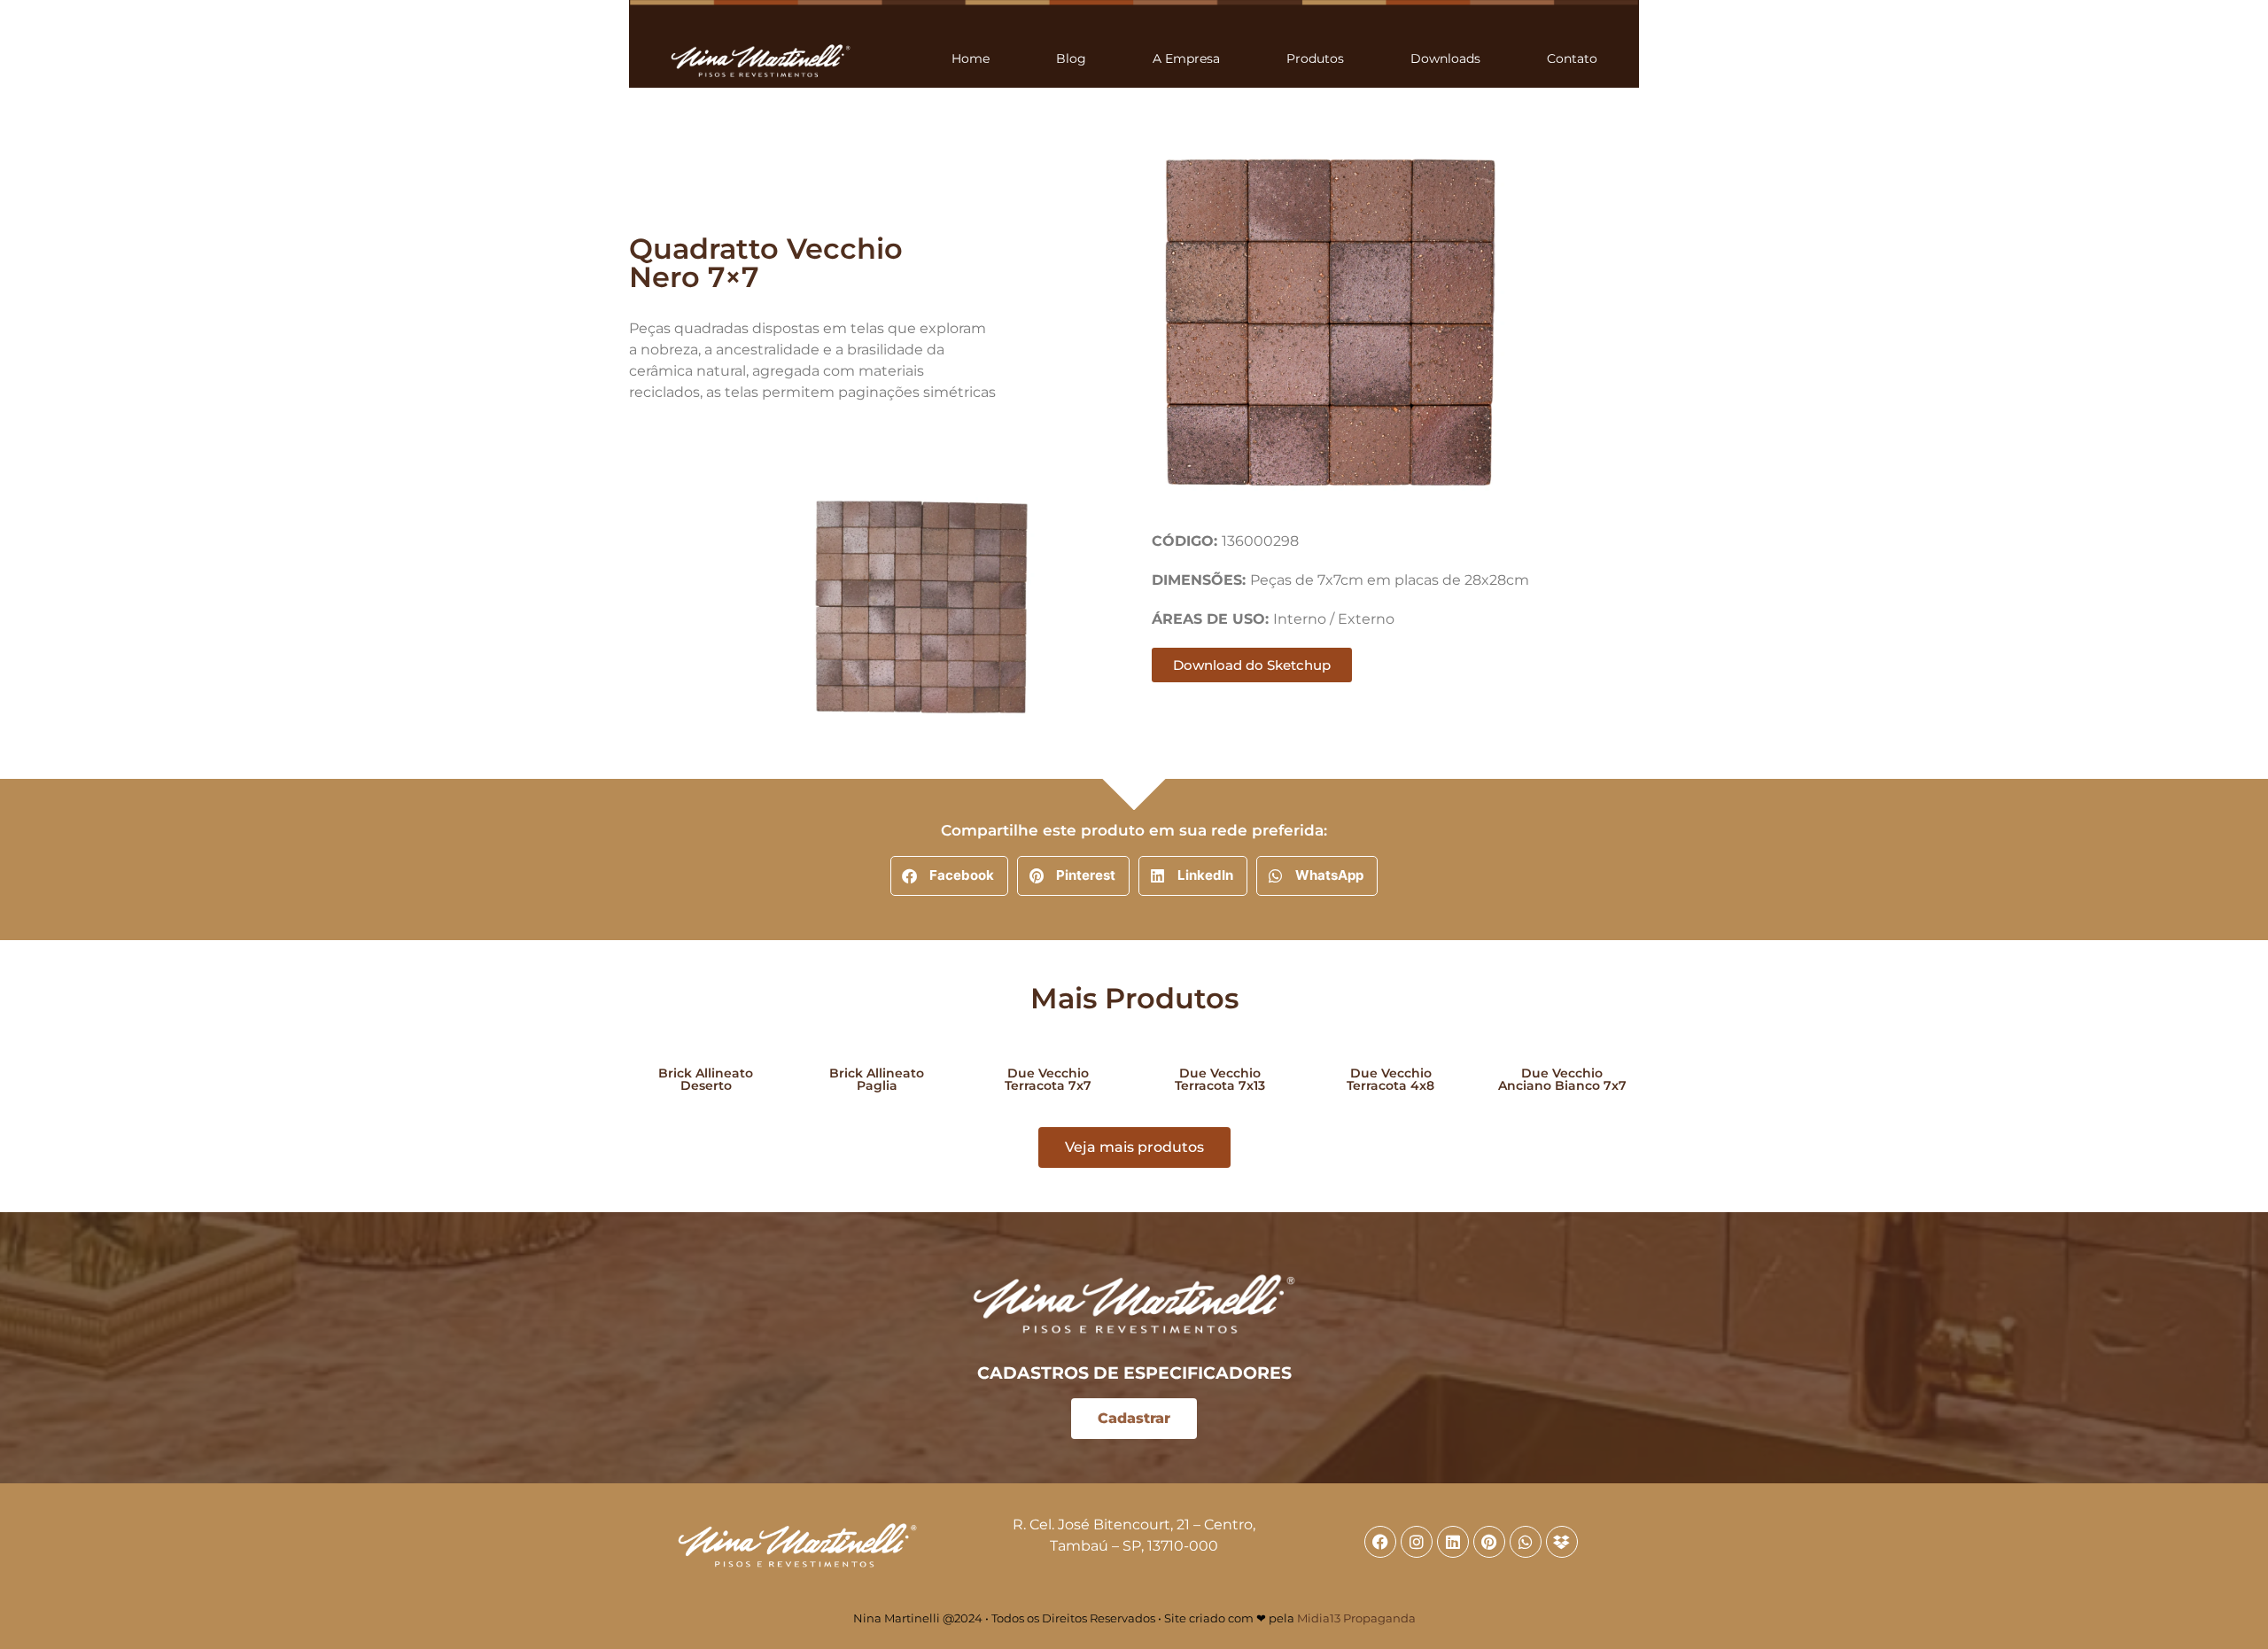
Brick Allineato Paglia (877, 1079)
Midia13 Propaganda (1356, 1618)
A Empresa (1186, 58)
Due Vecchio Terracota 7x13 (1220, 1079)
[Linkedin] (1453, 1542)
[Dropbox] (1562, 1542)
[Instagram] (1417, 1542)
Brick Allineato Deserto (706, 1079)
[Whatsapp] (1526, 1542)
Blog (1071, 58)
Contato (1572, 58)
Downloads (1445, 58)
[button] (949, 876)
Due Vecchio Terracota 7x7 (1048, 1079)
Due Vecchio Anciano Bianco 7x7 (1562, 1079)
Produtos (1315, 58)
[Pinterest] (1489, 1542)
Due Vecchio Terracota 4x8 (1390, 1079)
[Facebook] (1380, 1542)
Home (971, 58)
